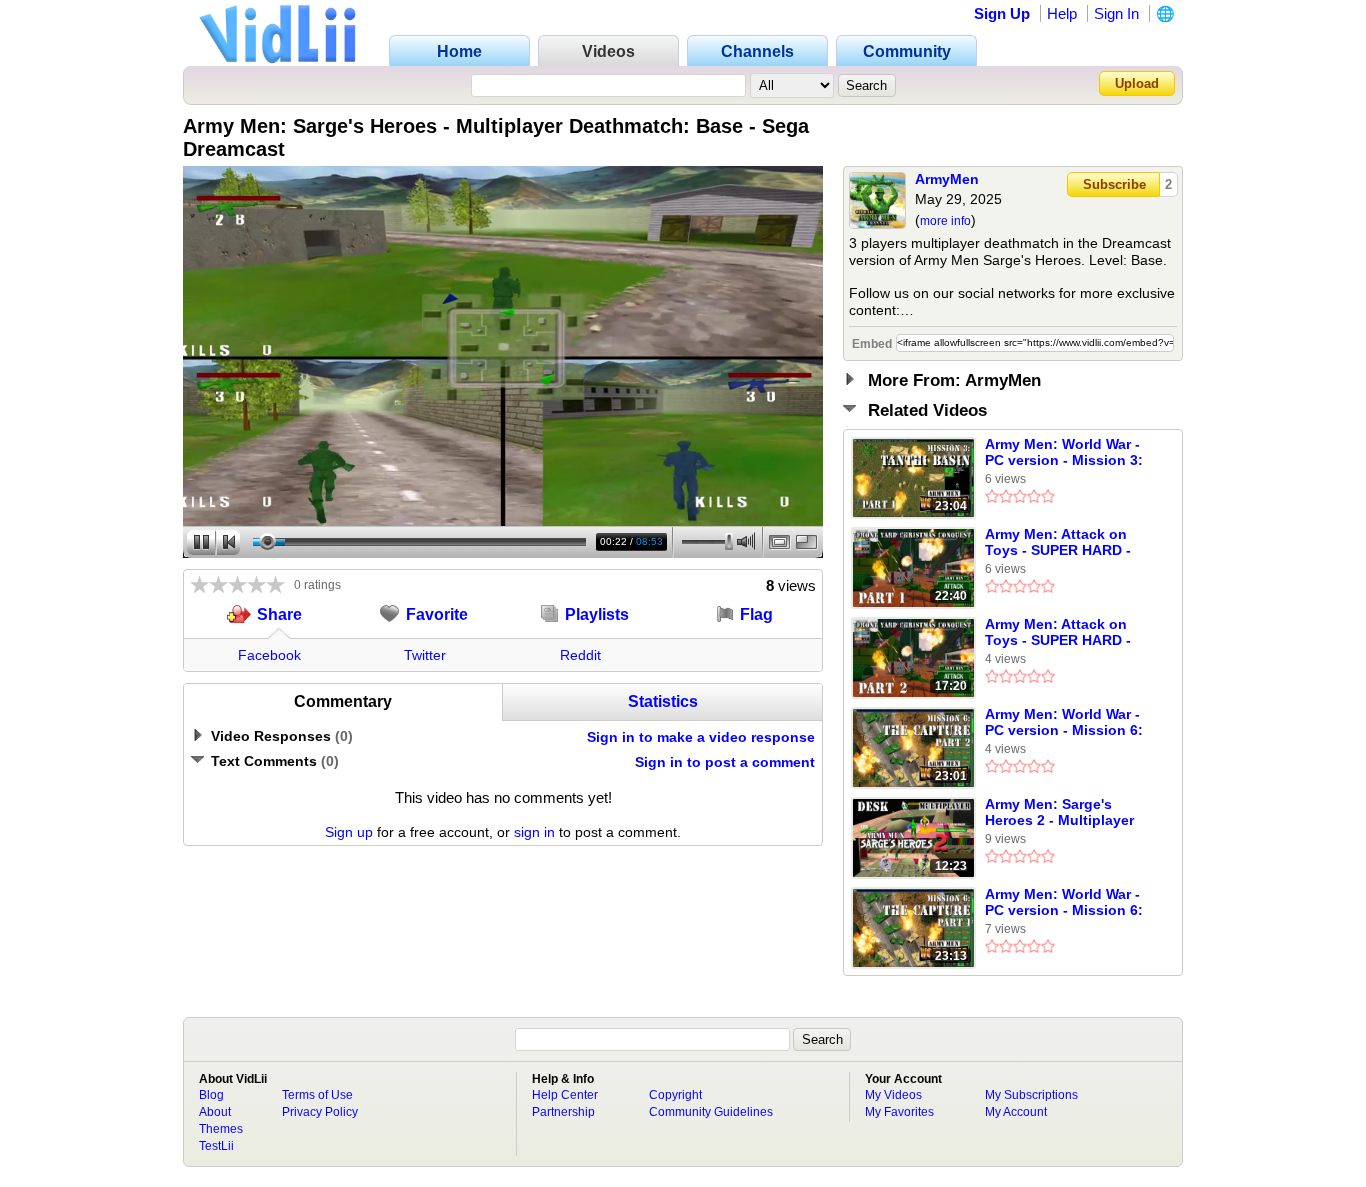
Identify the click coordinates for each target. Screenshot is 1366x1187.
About (215, 1112)
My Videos (893, 1095)
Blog (211, 1095)
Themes (221, 1129)
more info (945, 221)
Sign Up (1002, 13)
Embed (872, 344)
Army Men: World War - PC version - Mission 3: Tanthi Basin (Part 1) (1064, 453)
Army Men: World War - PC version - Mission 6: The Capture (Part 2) (1064, 723)
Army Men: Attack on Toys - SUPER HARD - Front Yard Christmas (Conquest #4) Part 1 (1058, 543)
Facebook (269, 655)
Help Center (565, 1095)
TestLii (216, 1146)
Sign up (349, 832)
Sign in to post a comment (725, 762)
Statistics (663, 701)
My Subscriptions (1031, 1095)
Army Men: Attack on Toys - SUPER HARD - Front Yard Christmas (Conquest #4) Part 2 (1058, 633)
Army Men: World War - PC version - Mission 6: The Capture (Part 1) (1064, 903)
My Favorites (899, 1112)
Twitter (425, 655)
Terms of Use (317, 1095)
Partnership (563, 1112)
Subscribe (1114, 184)
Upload (1137, 83)
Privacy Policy (320, 1112)
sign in (534, 832)
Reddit (580, 655)
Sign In (1116, 13)
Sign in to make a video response (701, 737)
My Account (1016, 1112)
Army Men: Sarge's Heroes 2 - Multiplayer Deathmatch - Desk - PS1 (1069, 813)
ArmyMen (947, 179)
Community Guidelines (711, 1112)
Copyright (675, 1095)
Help (1062, 13)
